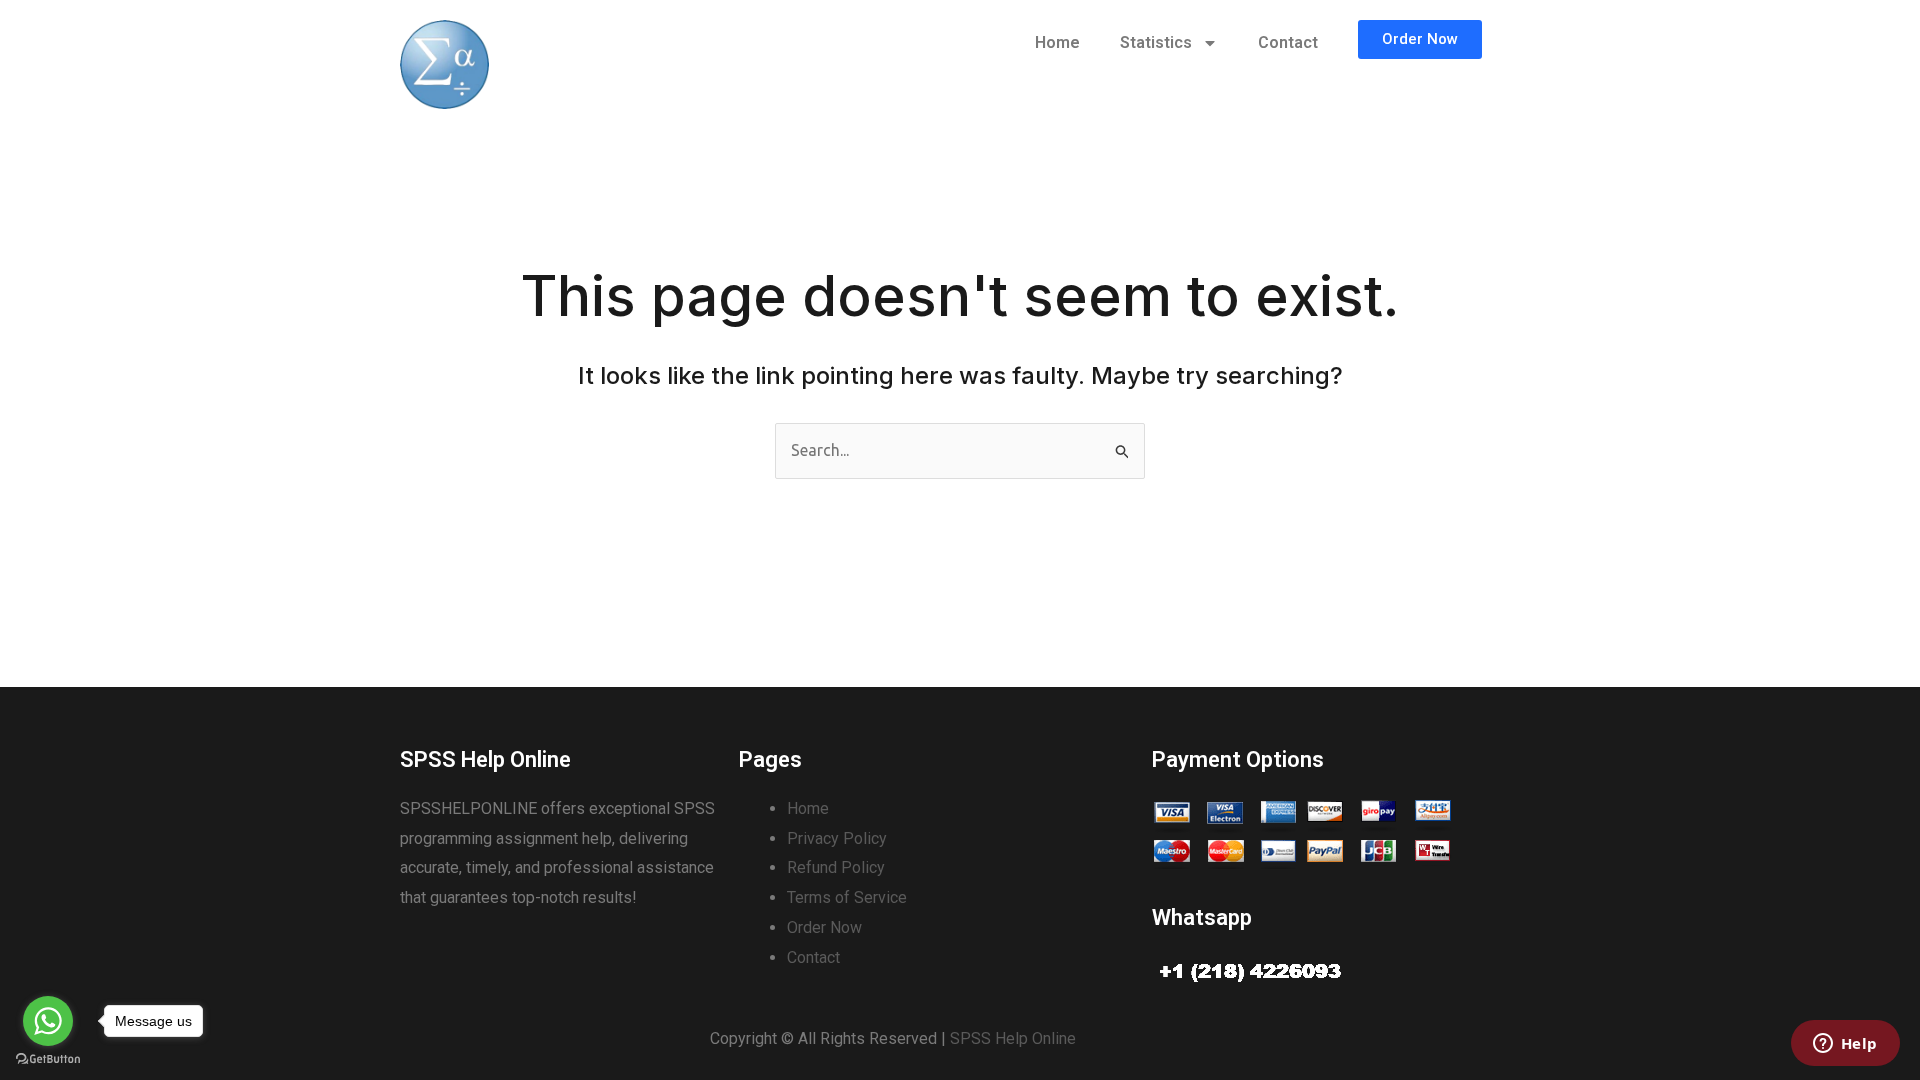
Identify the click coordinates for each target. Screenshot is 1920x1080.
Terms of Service (847, 897)
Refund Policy (836, 867)
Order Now (824, 927)
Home (1057, 42)
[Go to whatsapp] (48, 1021)
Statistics (1156, 42)
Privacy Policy (837, 838)
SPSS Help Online (1013, 1038)
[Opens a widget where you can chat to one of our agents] (1845, 1045)
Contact (1288, 42)
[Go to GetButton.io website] (48, 1059)
